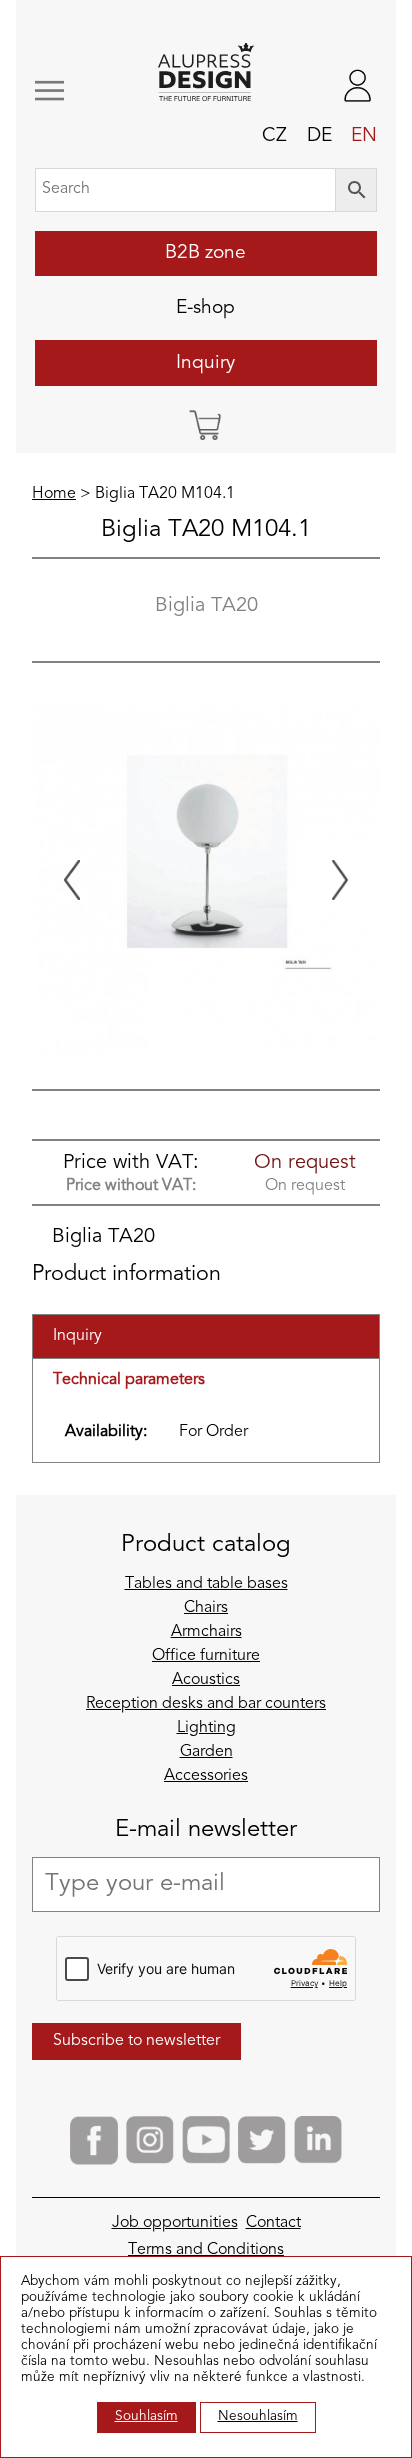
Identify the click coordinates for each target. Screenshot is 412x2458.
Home (54, 494)
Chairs (206, 1608)
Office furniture (206, 1656)
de (319, 136)
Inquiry (205, 363)
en (364, 136)
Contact (273, 2223)
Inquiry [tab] (77, 1336)
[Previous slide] (72, 880)
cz (274, 136)
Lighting (206, 1728)
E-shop (205, 308)
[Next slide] (340, 880)
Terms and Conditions (206, 2250)
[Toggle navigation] (65, 90)
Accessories (206, 1776)
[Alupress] (206, 74)
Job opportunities (175, 2223)
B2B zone (205, 253)
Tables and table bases (206, 1584)
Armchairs (206, 1632)
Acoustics (206, 1680)
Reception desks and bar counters (206, 1704)
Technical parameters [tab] (129, 1380)
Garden (206, 1752)
